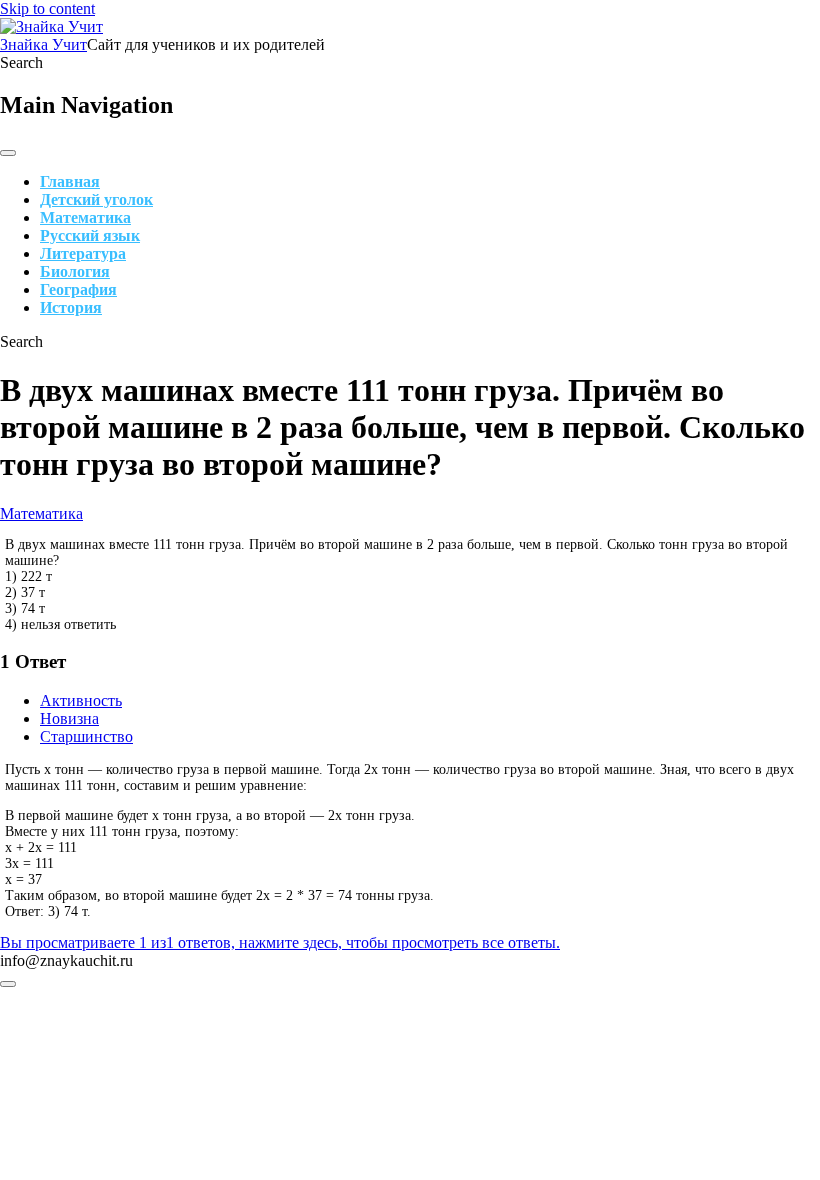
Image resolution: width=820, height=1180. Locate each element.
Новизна (69, 718)
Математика (85, 217)
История (71, 307)
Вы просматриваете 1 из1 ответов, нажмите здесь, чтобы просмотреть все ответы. (280, 942)
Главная (70, 181)
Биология (75, 271)
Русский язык (90, 235)
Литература (83, 253)
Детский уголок (96, 199)
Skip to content (47, 8)
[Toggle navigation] (8, 153)
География (78, 289)
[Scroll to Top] (8, 984)
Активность (81, 700)
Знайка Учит (43, 44)
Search (21, 62)
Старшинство (86, 736)
